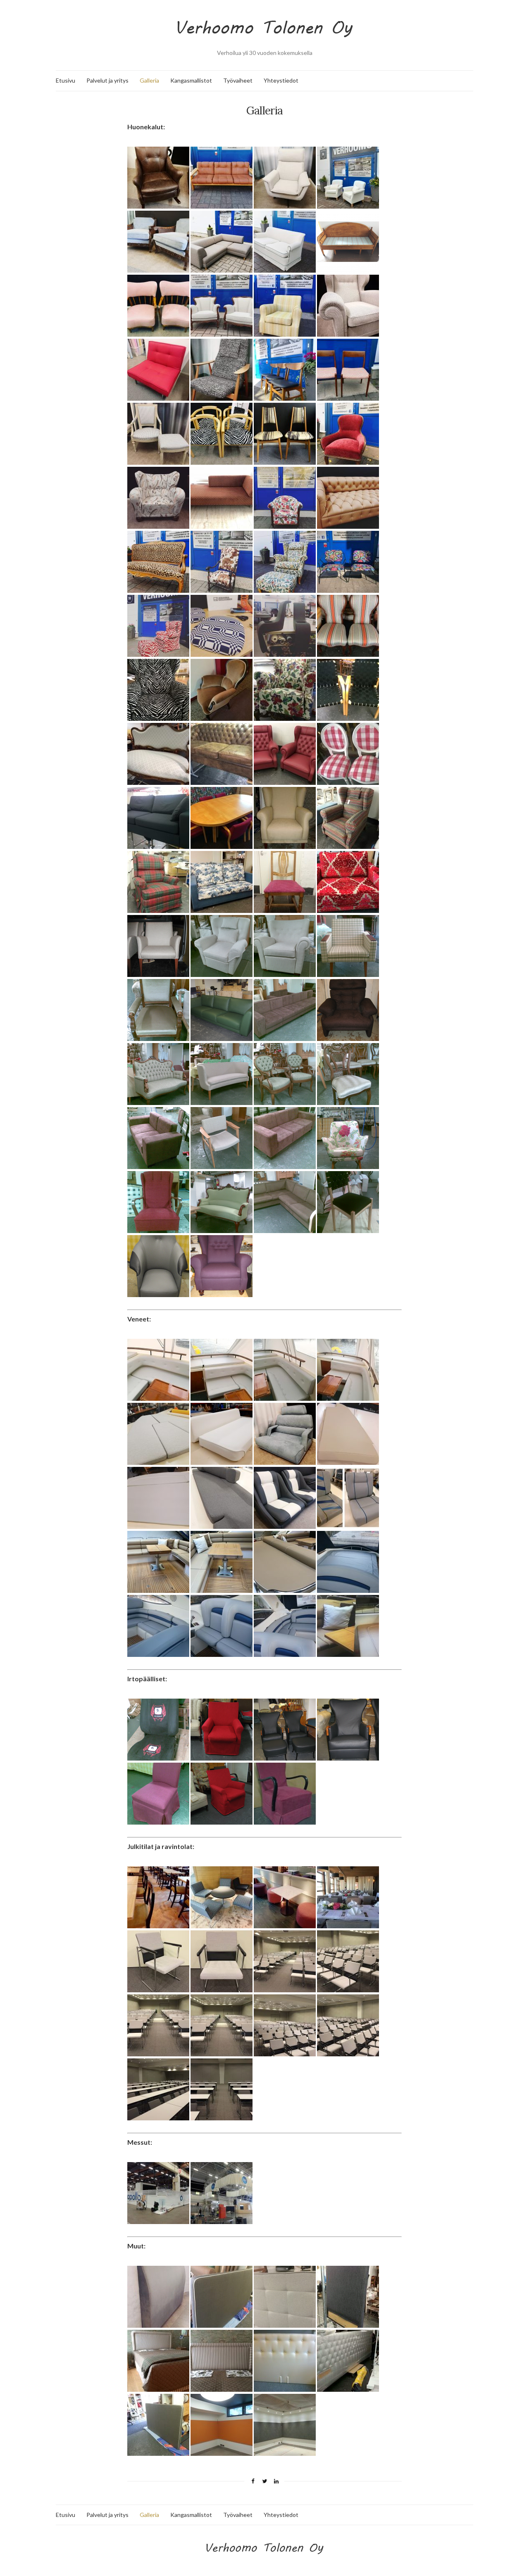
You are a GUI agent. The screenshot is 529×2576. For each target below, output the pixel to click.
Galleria (149, 80)
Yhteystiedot (281, 80)
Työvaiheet (238, 80)
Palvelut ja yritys (107, 80)
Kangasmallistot (191, 80)
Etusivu (66, 80)
